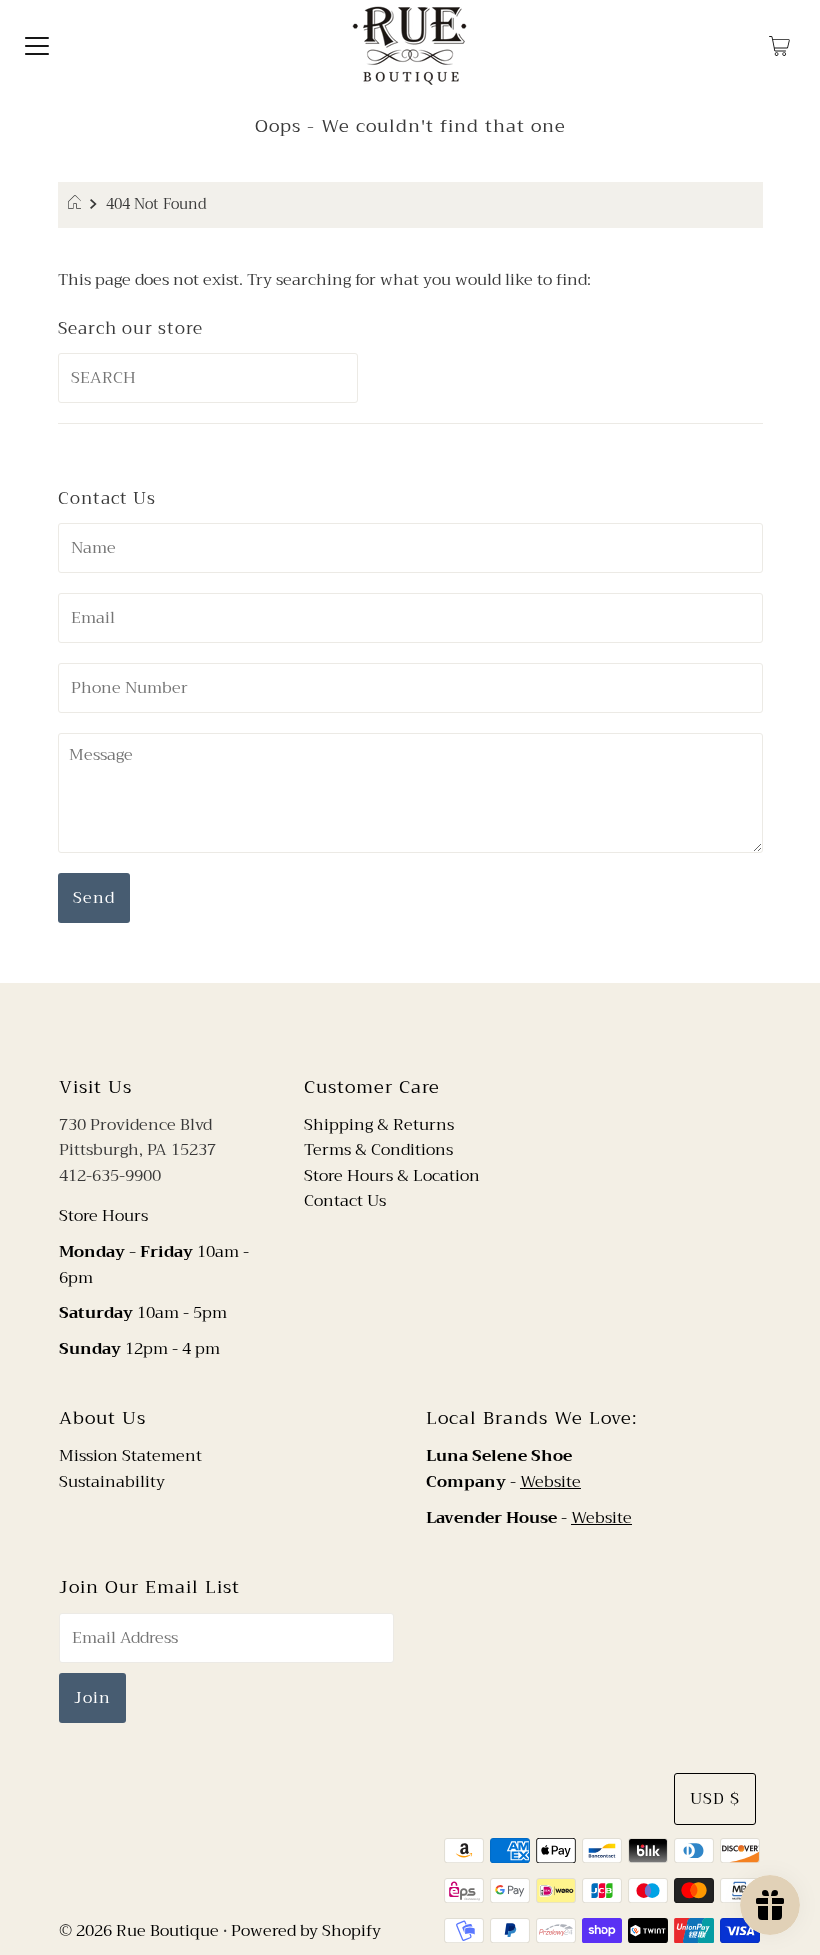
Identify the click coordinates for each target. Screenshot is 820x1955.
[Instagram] (426, 1026)
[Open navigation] (37, 45)
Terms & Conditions (378, 1150)
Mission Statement (130, 1456)
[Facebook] (391, 1026)
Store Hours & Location (392, 1176)
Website (550, 1482)
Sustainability (112, 1482)
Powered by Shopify (306, 1931)
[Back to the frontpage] (77, 205)
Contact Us (345, 1201)
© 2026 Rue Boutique (139, 1931)
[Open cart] (779, 45)
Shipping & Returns (379, 1125)
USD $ (715, 1799)
